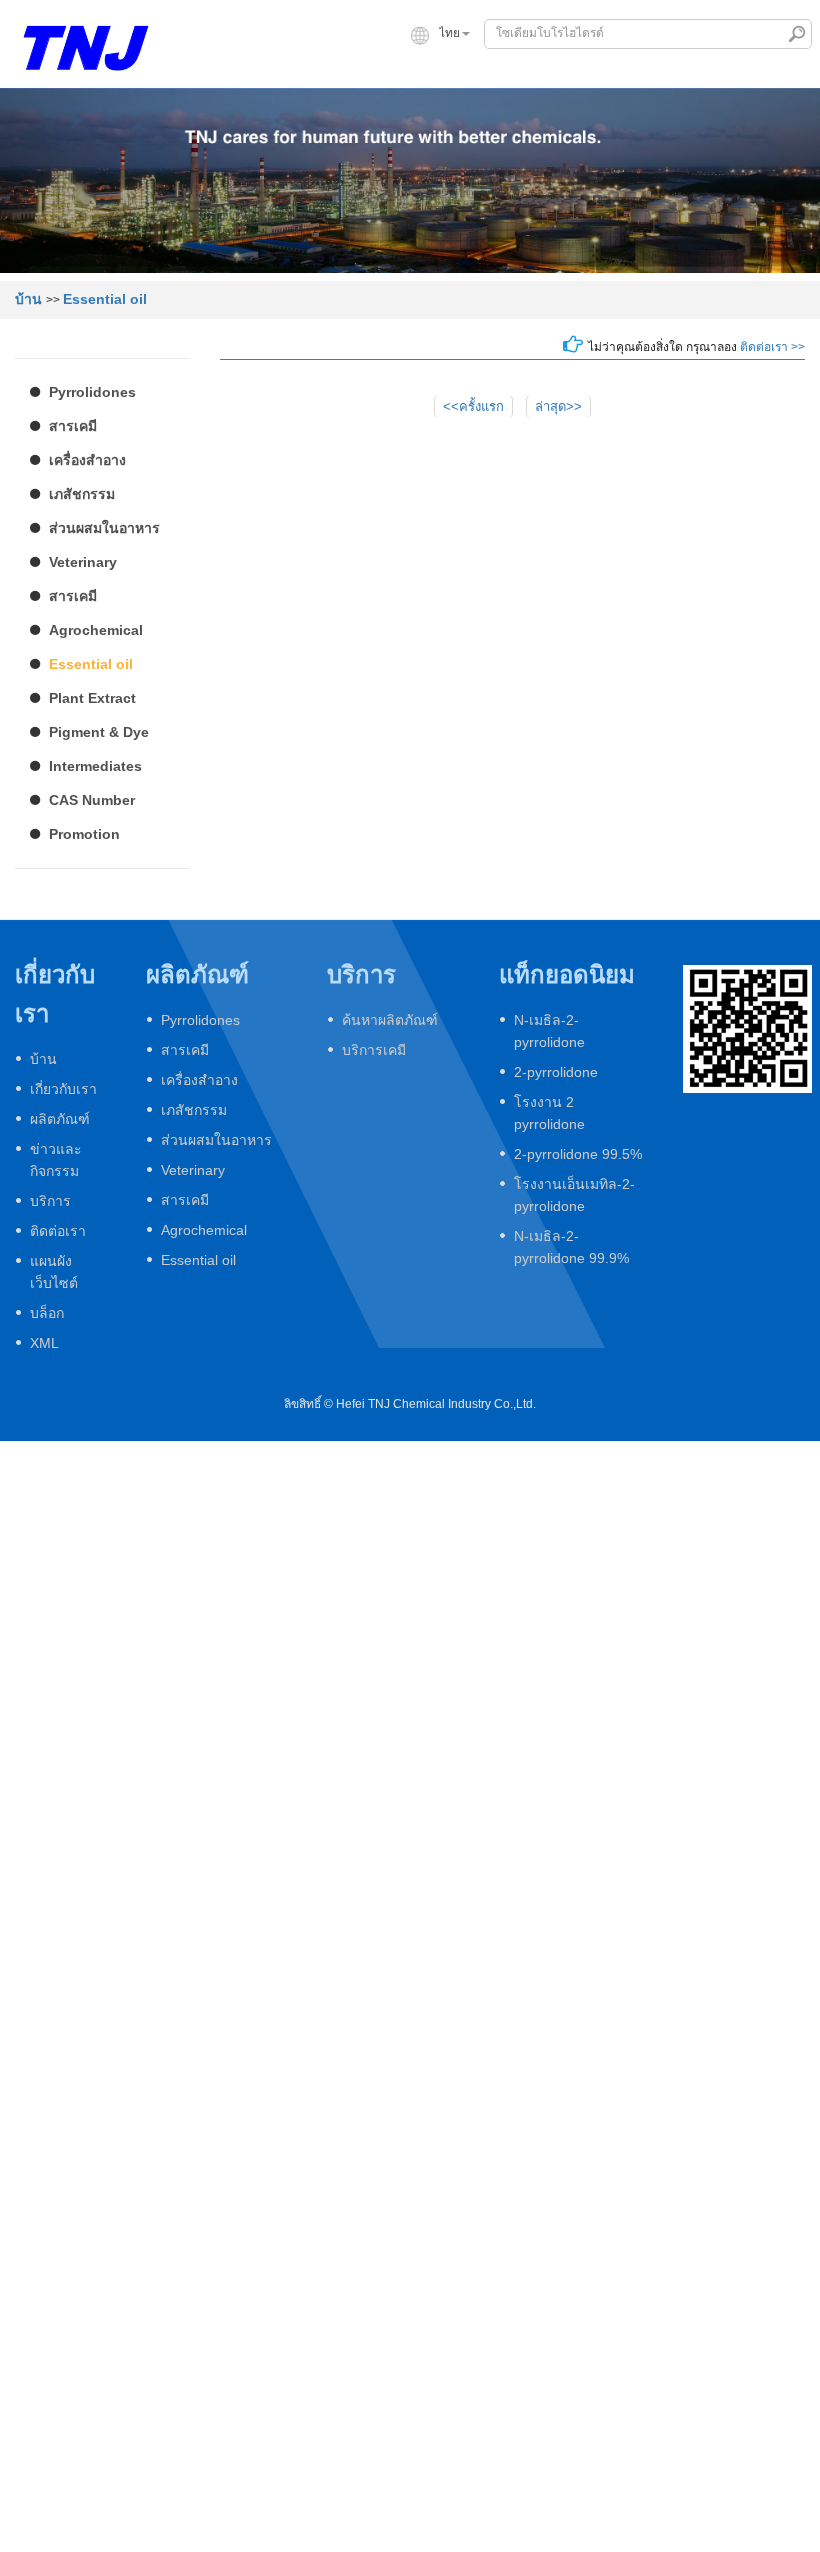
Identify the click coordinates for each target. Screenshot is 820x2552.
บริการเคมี (374, 1050)
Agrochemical (96, 630)
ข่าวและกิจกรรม (572, 71)
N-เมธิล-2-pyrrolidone (549, 1031)
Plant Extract (92, 698)
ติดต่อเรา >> (772, 347)
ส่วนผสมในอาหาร (104, 528)
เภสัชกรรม (82, 494)
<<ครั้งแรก (473, 406)
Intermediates (95, 766)
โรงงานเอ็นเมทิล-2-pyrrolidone (574, 1195)
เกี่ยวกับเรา (63, 1089)
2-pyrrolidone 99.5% (578, 1154)
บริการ (683, 71)
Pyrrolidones (92, 392)
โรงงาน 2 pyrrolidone (549, 1113)
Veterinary (83, 562)
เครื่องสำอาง (87, 460)
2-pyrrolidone (556, 1072)
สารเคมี (73, 426)
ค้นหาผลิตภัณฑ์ (390, 1020)
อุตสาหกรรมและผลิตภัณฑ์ (401, 71)
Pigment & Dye (99, 732)
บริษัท (262, 71)
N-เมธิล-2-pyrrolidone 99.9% (571, 1247)
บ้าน (191, 71)
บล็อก (47, 1313)
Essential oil (105, 299)
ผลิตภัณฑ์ (60, 1119)
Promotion (84, 834)
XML (44, 1343)
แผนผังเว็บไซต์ (54, 1272)
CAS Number (92, 800)
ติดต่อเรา (772, 71)
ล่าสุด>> (558, 406)
